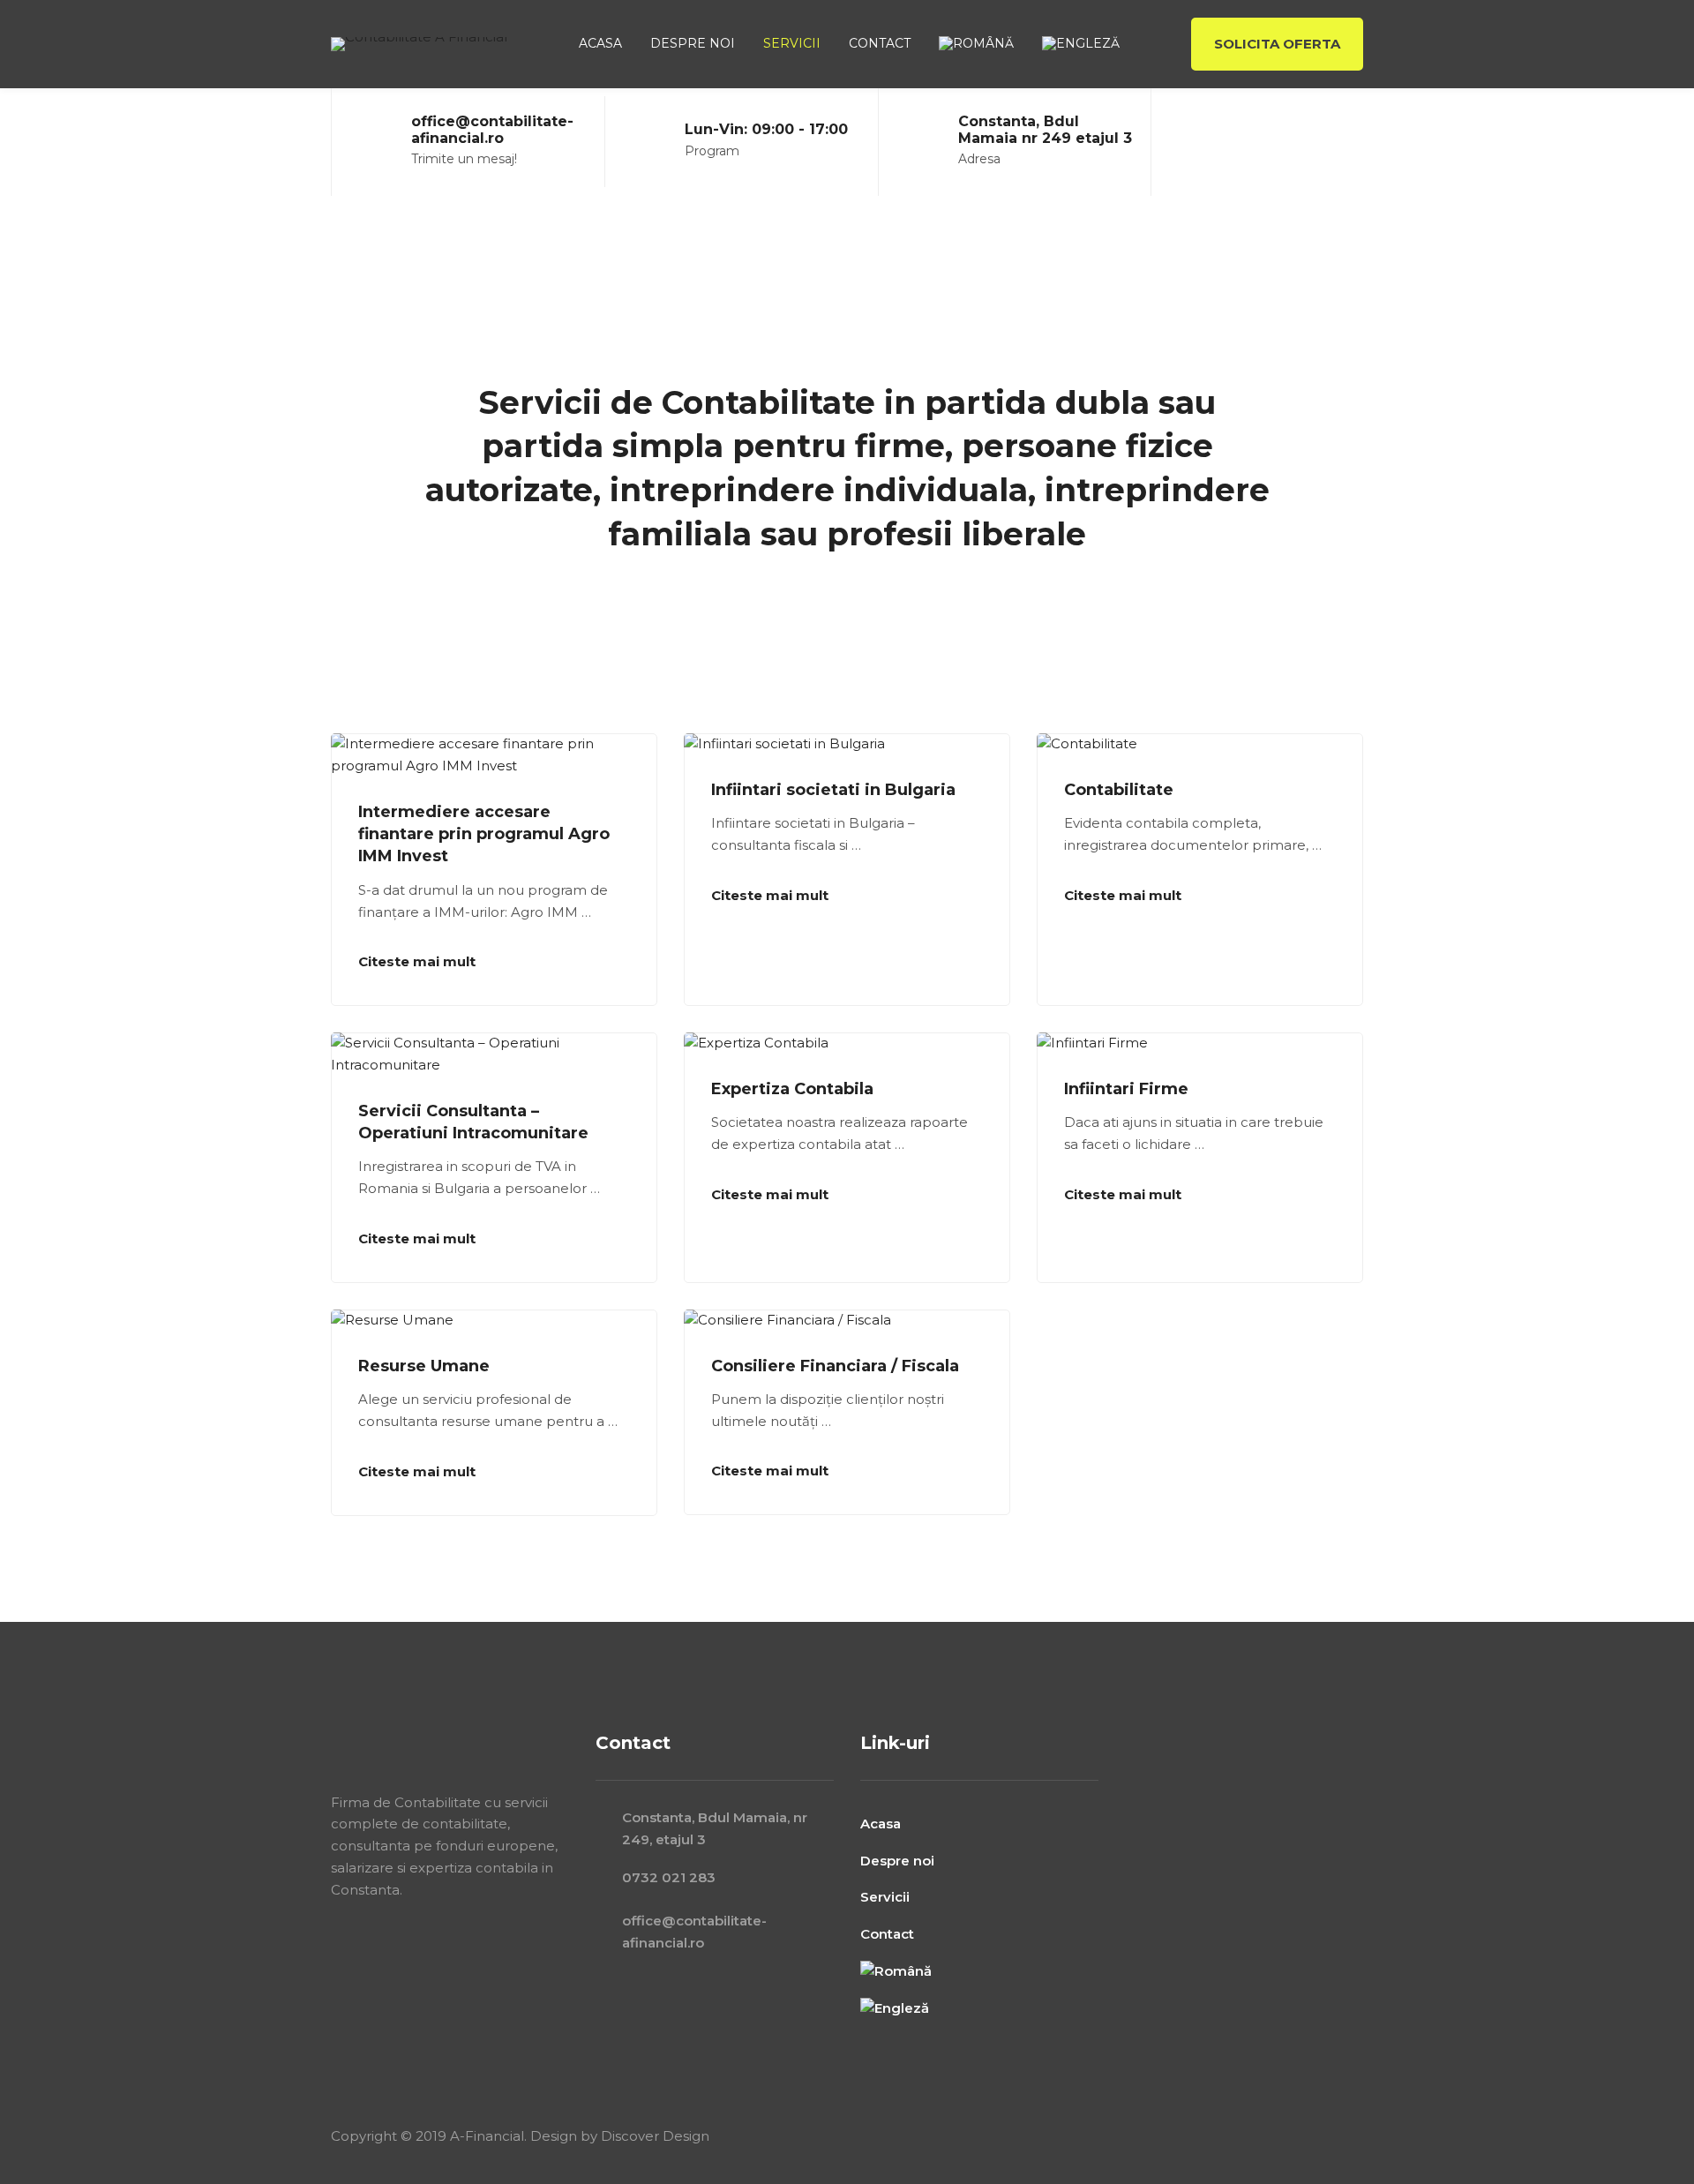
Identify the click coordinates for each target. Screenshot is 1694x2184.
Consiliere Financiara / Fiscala (835, 1366)
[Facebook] (1285, 142)
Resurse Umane (424, 1366)
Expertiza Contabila (792, 1089)
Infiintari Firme (1126, 1089)
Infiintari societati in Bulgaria (833, 790)
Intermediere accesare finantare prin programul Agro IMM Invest (484, 834)
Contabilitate (1119, 790)
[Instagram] (1317, 142)
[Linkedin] (1349, 142)
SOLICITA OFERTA (1277, 44)
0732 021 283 (669, 1877)
